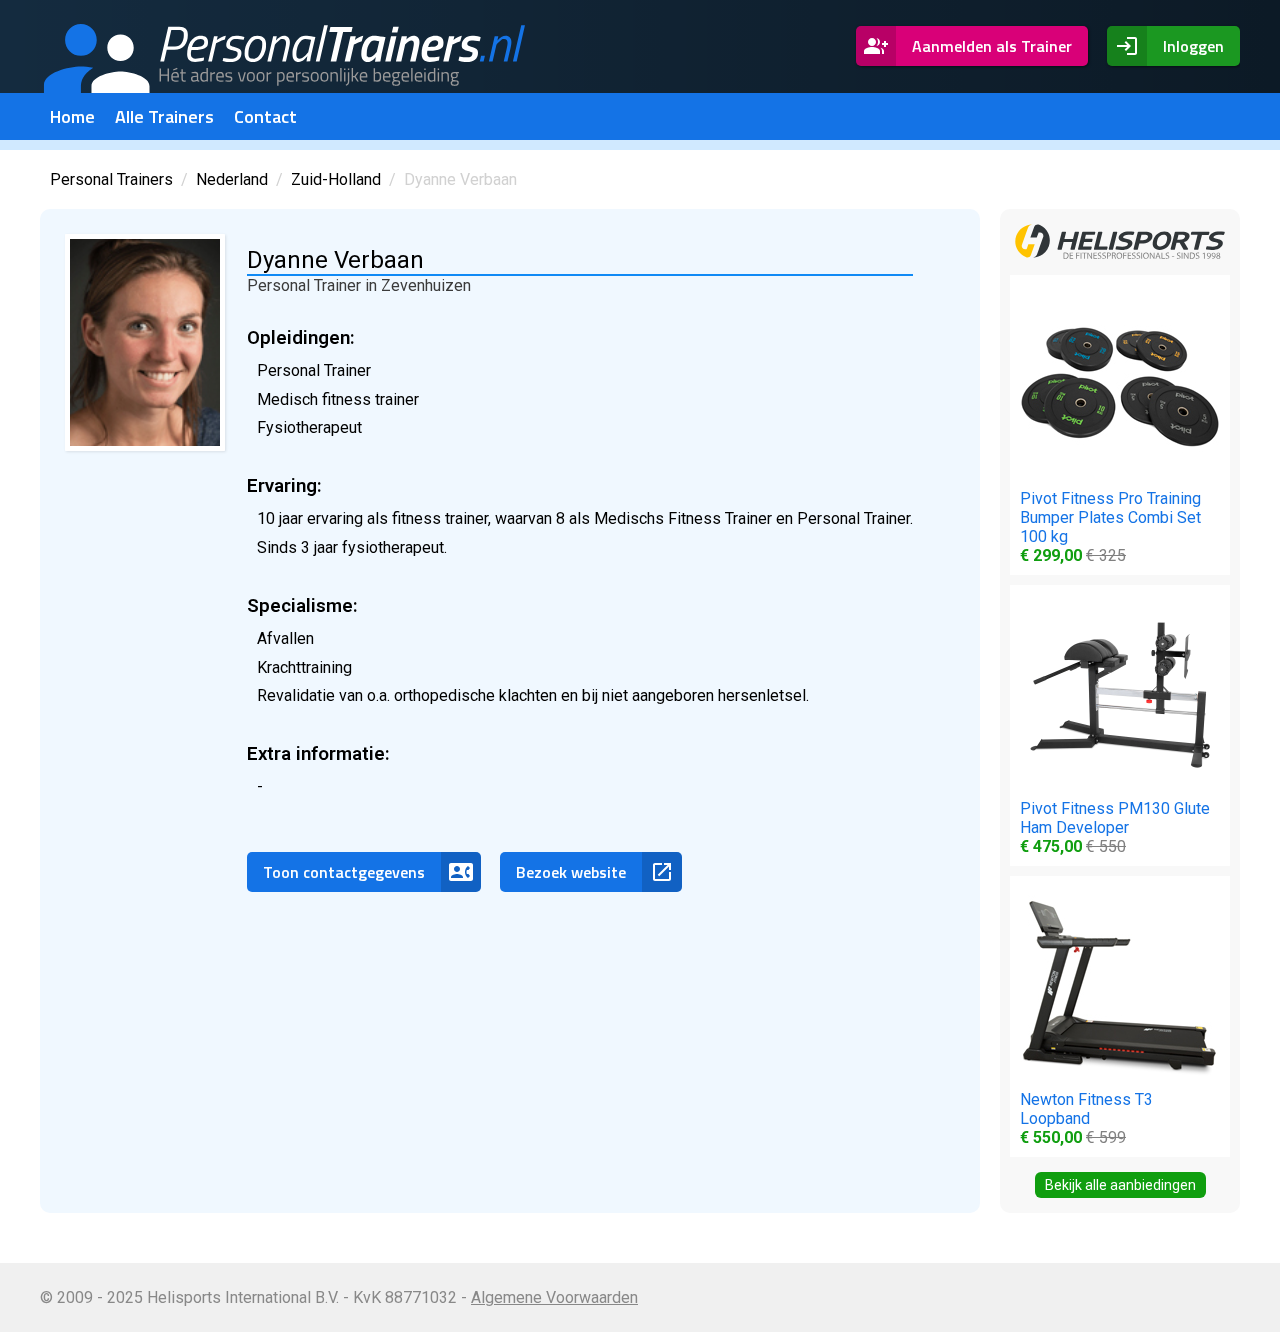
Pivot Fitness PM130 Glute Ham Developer (1115, 827)
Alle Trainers (164, 116)
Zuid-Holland (336, 179)
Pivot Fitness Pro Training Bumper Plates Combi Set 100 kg (1110, 527)
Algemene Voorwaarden (554, 1297)
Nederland (232, 179)
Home (72, 116)
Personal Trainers (111, 179)
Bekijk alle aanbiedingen (1120, 1185)
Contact (265, 116)
